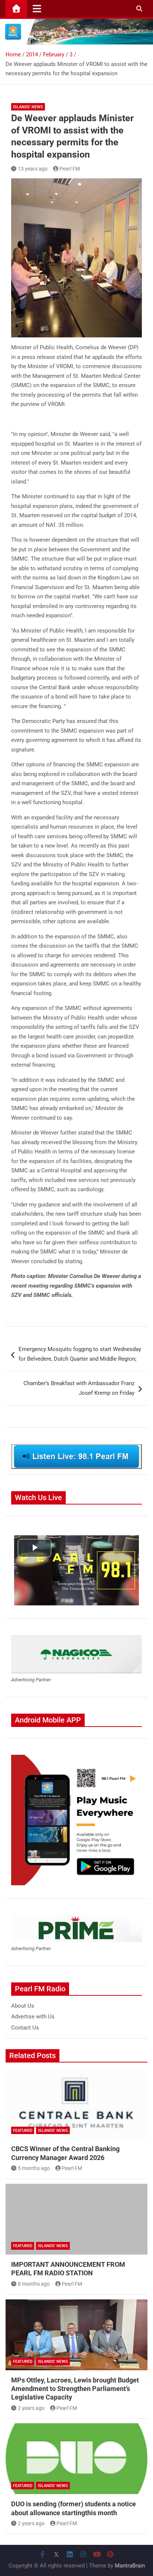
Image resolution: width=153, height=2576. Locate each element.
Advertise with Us (33, 2017)
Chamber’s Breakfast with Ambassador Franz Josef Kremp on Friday (79, 1388)
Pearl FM (70, 169)
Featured (23, 2131)
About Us (23, 2006)
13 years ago (33, 169)
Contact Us (25, 2028)
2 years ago (31, 2408)
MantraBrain (130, 2566)
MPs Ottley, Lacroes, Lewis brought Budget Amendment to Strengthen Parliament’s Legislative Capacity (75, 2389)
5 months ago (34, 2168)
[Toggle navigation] (37, 9)
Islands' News (28, 107)
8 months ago (34, 2284)
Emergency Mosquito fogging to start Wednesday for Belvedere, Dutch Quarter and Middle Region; (80, 1354)
